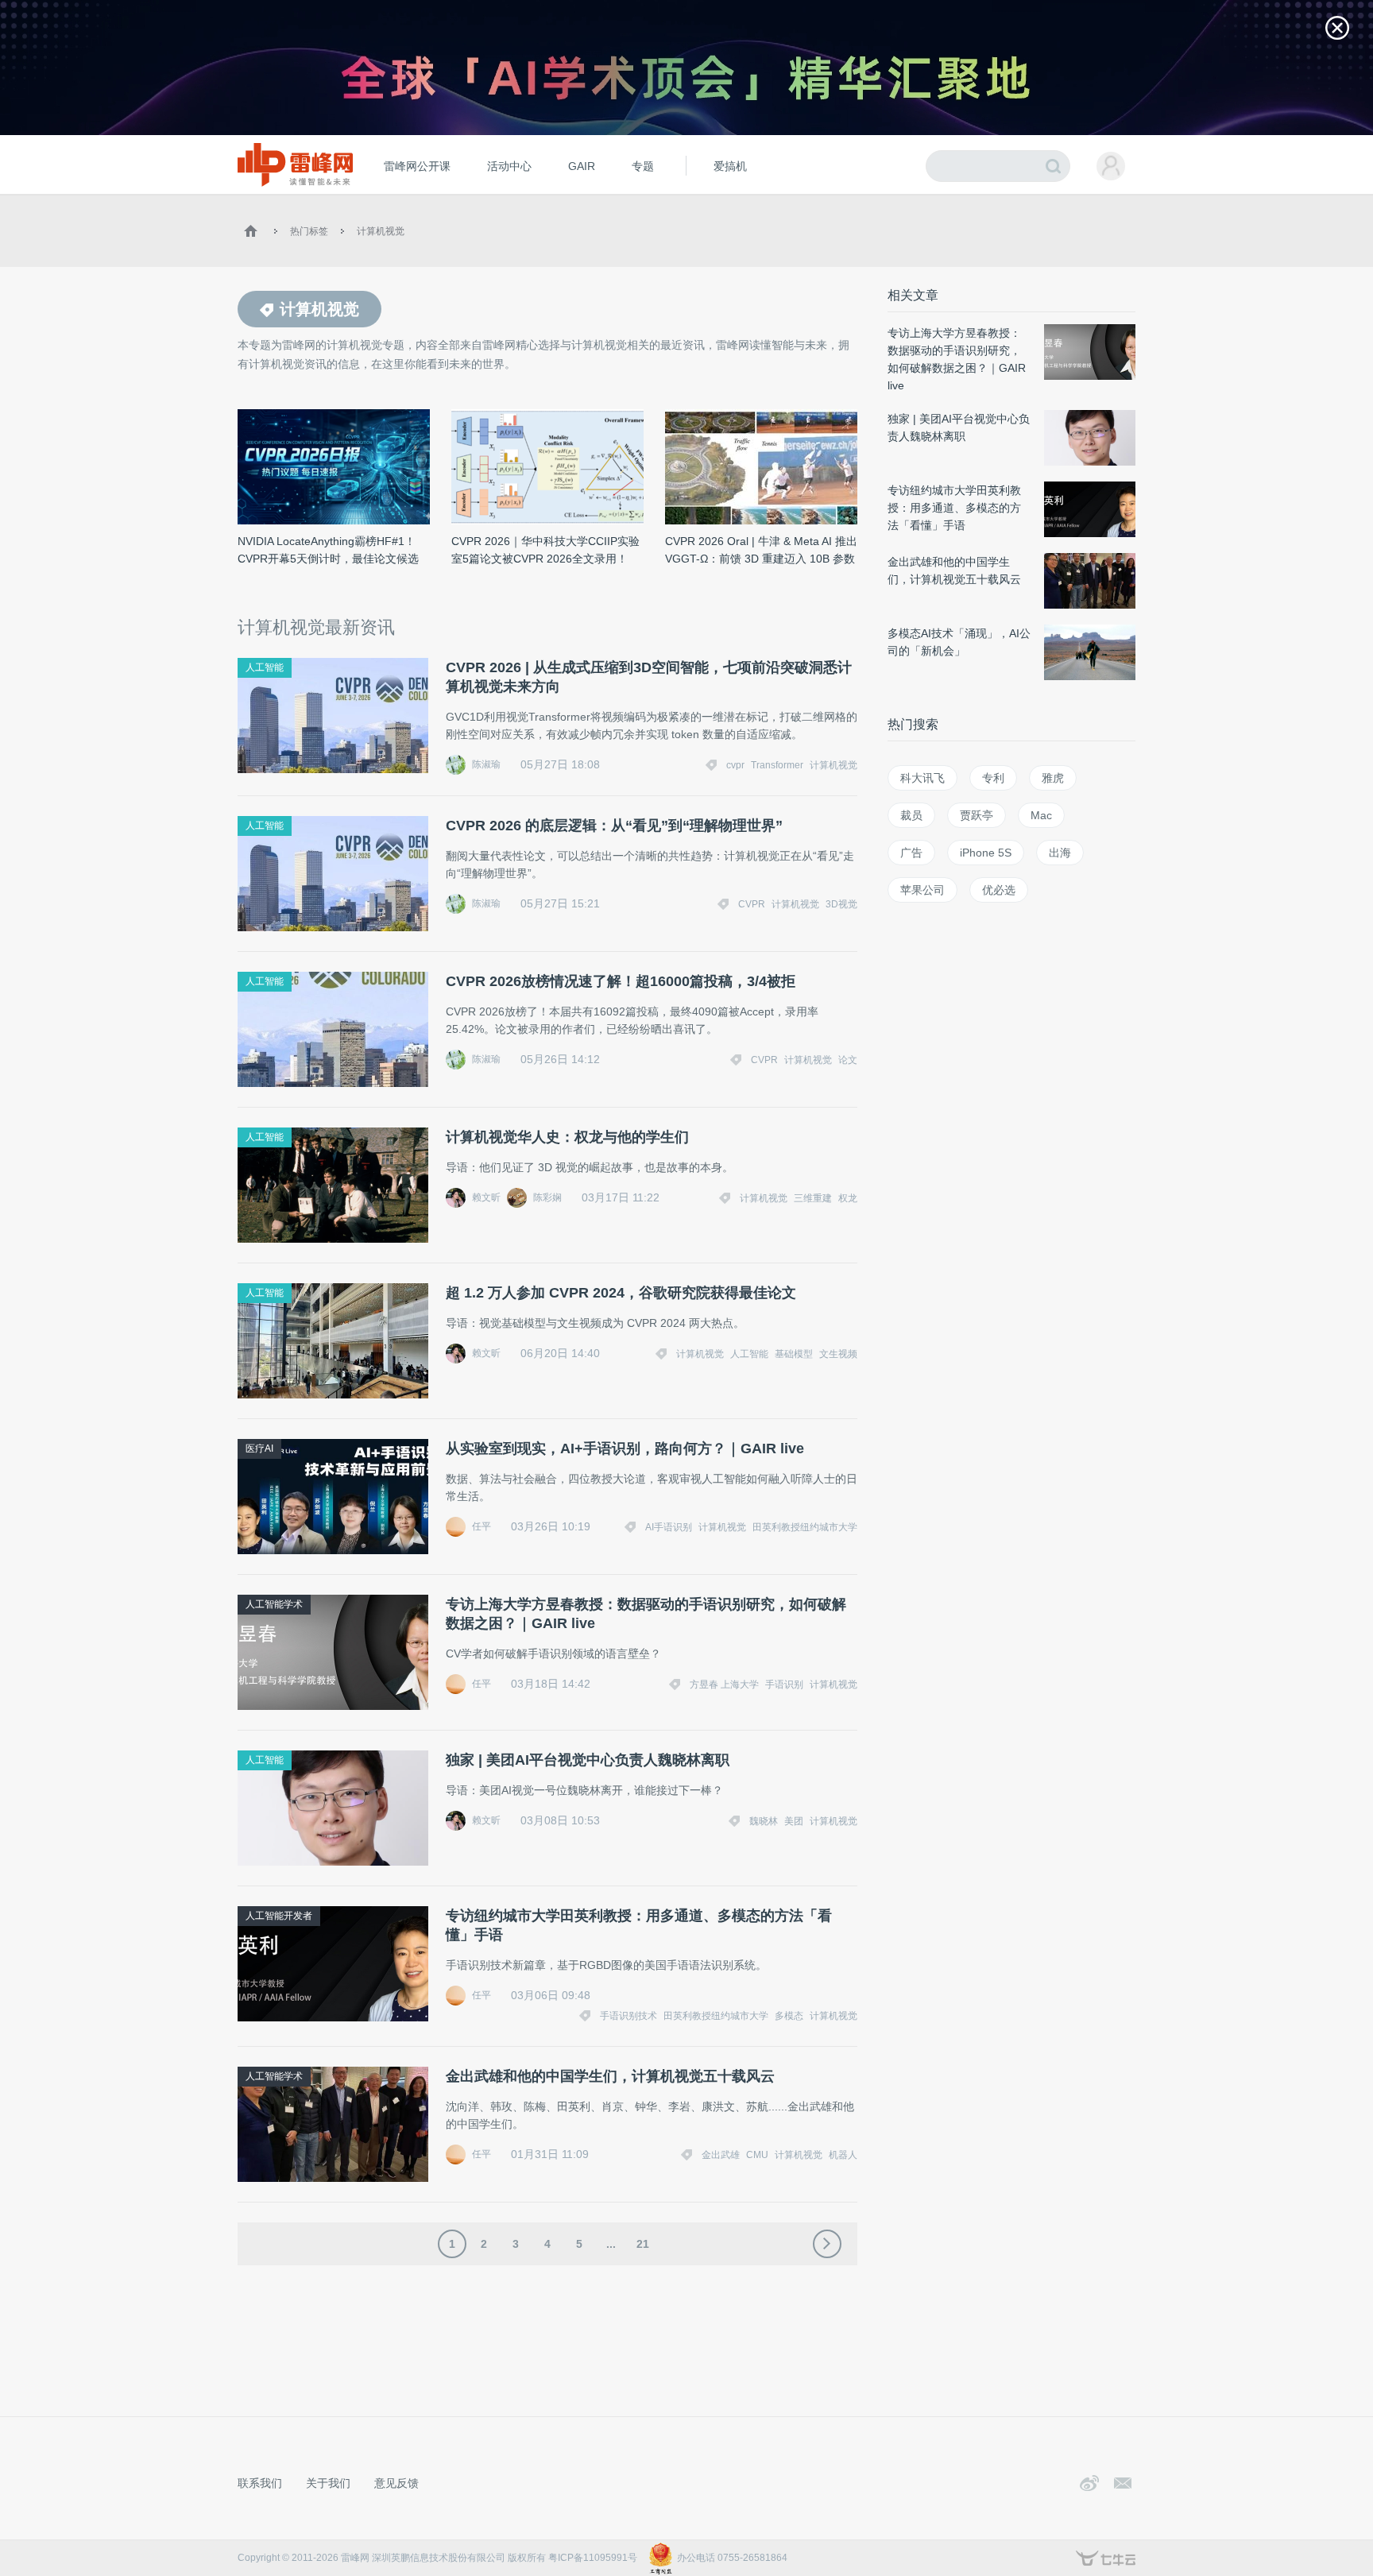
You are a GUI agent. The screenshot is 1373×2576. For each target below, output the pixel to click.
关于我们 (328, 2483)
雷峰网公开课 (417, 166)
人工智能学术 (274, 1604)
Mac (1041, 815)
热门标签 (309, 231)
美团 (794, 1821)
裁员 (911, 815)
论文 (848, 1060)
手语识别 (784, 1684)
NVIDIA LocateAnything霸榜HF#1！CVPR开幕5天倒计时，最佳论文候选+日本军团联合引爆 (328, 551)
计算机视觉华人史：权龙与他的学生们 (567, 1137)
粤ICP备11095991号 (593, 2558)
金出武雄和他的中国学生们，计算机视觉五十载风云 (610, 2076)
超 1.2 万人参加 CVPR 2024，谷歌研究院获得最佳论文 (621, 1293)
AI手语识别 (669, 1527)
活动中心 (509, 166)
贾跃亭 (977, 815)
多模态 (789, 2016)
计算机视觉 (381, 231)
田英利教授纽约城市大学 (805, 1527)
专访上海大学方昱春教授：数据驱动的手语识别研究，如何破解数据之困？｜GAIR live (646, 1614)
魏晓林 (764, 1821)
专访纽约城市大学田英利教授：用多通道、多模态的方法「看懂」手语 (639, 1925)
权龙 (848, 1198)
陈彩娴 (547, 1197)
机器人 (843, 2155)
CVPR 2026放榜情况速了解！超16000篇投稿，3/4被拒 (621, 981)
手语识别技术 (628, 2016)
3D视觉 (841, 904)
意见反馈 (396, 2483)
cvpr (735, 765)
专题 (643, 166)
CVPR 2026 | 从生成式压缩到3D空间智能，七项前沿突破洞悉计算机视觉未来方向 (649, 677)
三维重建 (813, 1198)
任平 (482, 1526)
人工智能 (265, 667)
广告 (911, 853)
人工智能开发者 (279, 1916)
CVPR (752, 904)
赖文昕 (486, 1197)
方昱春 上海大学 (724, 1684)
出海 (1060, 853)
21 (643, 2244)
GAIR (582, 166)
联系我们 (260, 2483)
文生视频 (838, 1354)
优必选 (999, 890)
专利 (993, 778)
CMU (757, 2155)
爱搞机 (730, 166)
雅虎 (1053, 778)
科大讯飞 (922, 778)
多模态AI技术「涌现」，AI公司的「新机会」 (959, 642)
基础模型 (794, 1354)
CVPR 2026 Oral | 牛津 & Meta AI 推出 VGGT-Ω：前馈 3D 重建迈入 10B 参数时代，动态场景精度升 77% (761, 551)
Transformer (777, 765)
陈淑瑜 (486, 764)
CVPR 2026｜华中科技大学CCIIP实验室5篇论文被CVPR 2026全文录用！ (545, 550)
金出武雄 (721, 2155)
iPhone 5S (986, 853)
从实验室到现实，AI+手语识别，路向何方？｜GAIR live (625, 1449)
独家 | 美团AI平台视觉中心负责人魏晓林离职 (588, 1760)
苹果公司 (922, 890)
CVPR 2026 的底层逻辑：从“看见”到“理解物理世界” (614, 826)
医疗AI (259, 1449)
